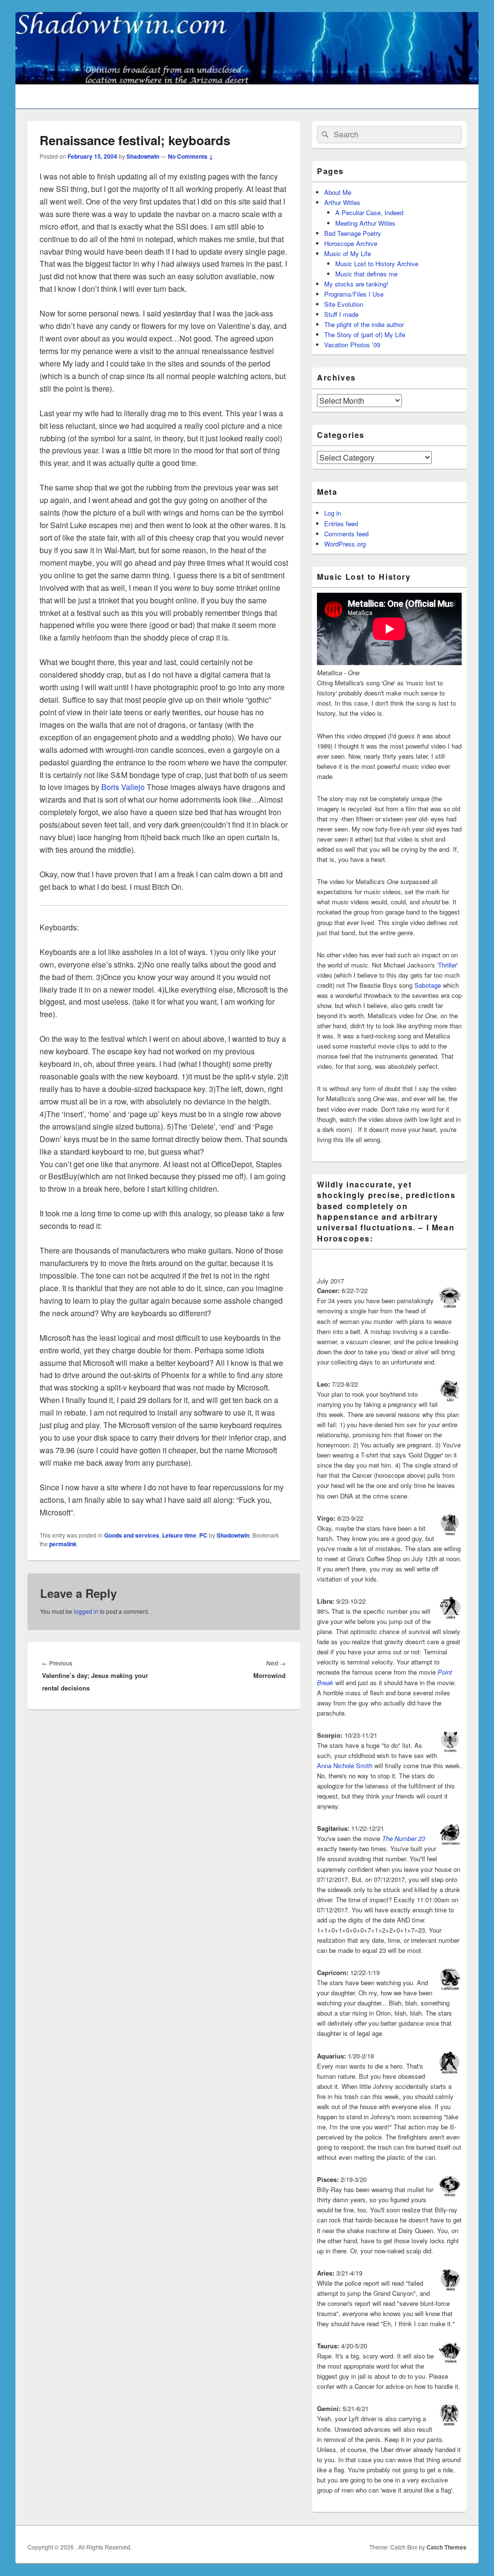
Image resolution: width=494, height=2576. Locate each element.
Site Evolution (344, 304)
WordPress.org (345, 544)
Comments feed (346, 534)
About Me (338, 192)
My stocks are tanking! (356, 284)
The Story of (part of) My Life (365, 334)
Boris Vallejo (123, 787)
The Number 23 (404, 1838)
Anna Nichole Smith (345, 1765)
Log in (333, 513)
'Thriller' (447, 965)
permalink (63, 1544)
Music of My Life (348, 253)
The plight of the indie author (364, 324)
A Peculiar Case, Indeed (369, 212)
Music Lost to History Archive (377, 264)
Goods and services (132, 1535)
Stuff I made (341, 314)
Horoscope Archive (351, 243)
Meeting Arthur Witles (365, 223)
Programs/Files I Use (354, 294)
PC (203, 1535)
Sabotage (428, 985)
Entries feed (341, 524)
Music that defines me (366, 274)
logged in (86, 1611)
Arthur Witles (342, 202)
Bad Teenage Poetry (353, 233)
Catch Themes (446, 2547)
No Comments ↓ (191, 156)
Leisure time (179, 1535)
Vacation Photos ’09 (352, 345)
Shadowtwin (143, 156)
